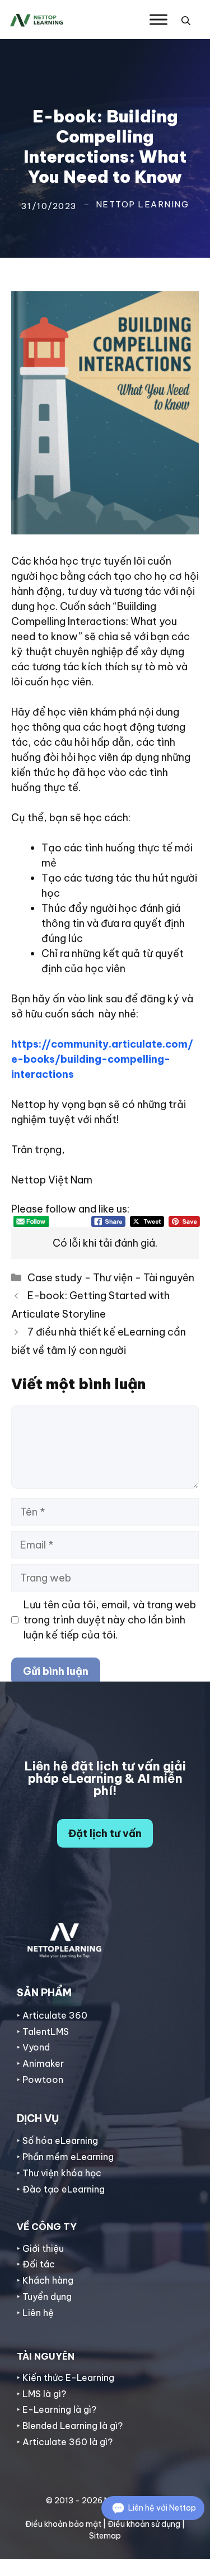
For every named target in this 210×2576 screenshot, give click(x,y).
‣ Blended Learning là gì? (70, 2426)
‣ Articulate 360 (52, 2015)
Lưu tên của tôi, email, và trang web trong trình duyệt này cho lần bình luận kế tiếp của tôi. (110, 1620)
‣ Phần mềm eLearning (65, 2157)
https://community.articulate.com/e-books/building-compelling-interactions (102, 1059)
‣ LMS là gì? (41, 2394)
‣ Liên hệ (35, 2313)
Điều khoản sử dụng (144, 2524)
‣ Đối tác (36, 2264)
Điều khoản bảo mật (63, 2524)
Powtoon (43, 2080)
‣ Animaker (40, 2063)
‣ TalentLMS (43, 2032)
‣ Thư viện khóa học (59, 2173)
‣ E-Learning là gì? (57, 2409)
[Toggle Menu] (158, 19)
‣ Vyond (33, 2047)
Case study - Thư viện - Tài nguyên (111, 1278)
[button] (186, 20)
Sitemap (105, 2536)
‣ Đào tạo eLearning (61, 2189)
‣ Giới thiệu (40, 2248)
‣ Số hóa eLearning (57, 2141)
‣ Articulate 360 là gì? (65, 2442)
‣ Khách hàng (45, 2280)
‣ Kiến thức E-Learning (66, 2378)
